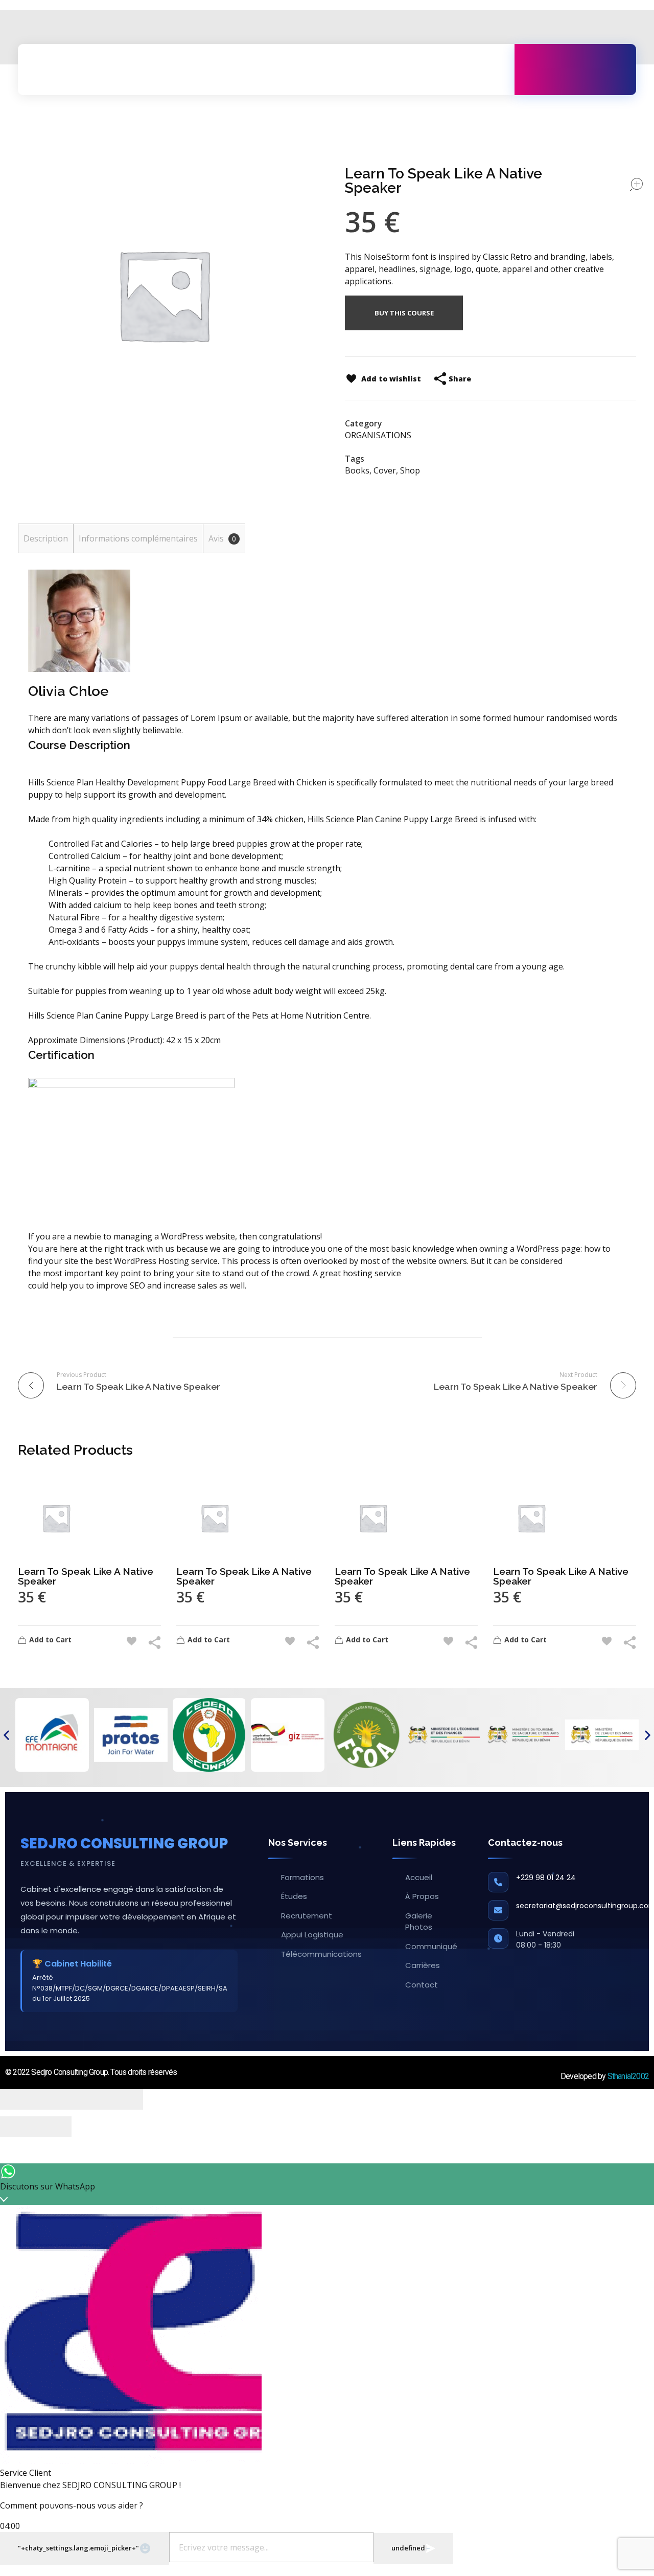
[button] (6, 1735)
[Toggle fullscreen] (89, 2099)
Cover (385, 470)
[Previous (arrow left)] (18, 2127)
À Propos (422, 1896)
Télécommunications (321, 1954)
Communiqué (431, 1946)
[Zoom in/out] (125, 2099)
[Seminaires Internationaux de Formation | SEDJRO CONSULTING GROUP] (63, 70)
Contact (422, 1985)
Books (357, 470)
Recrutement (307, 1916)
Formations (302, 1877)
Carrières (423, 1965)
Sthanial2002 (628, 2076)
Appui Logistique (312, 1935)
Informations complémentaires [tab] (138, 538)
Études (294, 1896)
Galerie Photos (419, 1922)
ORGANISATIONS (378, 435)
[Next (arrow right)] (54, 2127)
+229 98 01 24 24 (546, 1878)
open (636, 185)
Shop (410, 470)
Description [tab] (46, 538)
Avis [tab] (222, 538)
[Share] (54, 2099)
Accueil (419, 1877)
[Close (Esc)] (18, 2099)
